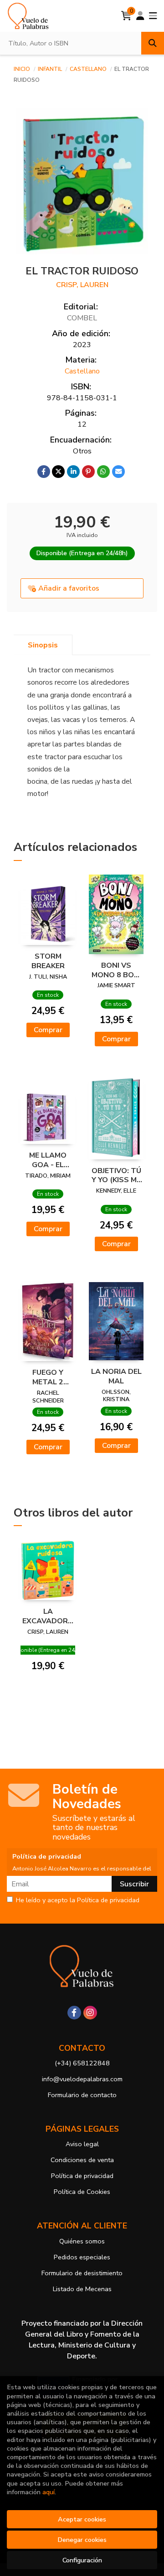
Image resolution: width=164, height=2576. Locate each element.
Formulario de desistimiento (82, 2273)
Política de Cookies (82, 2192)
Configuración (82, 2560)
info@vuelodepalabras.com (82, 2079)
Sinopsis (43, 645)
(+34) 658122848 (82, 2063)
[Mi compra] (126, 16)
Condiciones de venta (82, 2160)
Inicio (22, 69)
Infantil (51, 69)
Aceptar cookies (82, 2519)
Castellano (89, 69)
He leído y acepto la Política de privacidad (78, 1900)
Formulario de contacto (82, 2095)
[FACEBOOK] (74, 2013)
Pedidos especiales (82, 2257)
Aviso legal (82, 2144)
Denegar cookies (82, 2540)
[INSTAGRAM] (90, 2013)
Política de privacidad (82, 2176)
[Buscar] (153, 43)
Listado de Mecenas (82, 2289)
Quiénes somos (82, 2241)
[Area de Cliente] (140, 16)
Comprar (48, 1030)
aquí (49, 2492)
